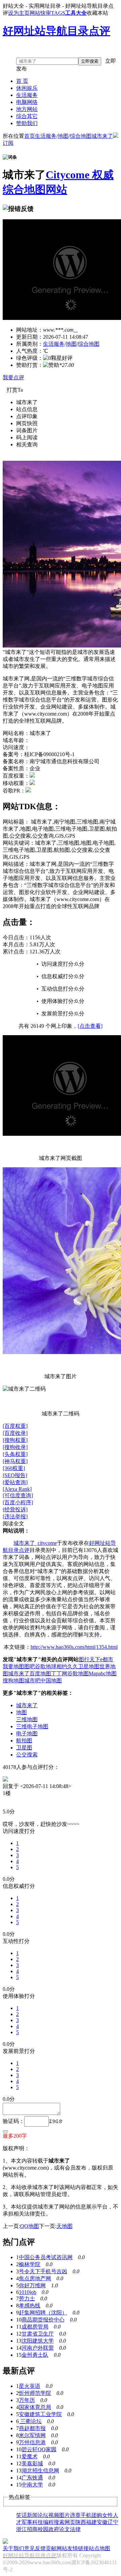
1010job (28, 2292)
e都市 (107, 1659)
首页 (30, 136)
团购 (97, 2515)
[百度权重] (15, 1426)
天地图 (65, 2226)
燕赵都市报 (32, 2428)
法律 (75, 2529)
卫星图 (24, 1748)
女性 (108, 2515)
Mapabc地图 (103, 1673)
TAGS (58, 13)
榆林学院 (30, 2264)
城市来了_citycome (35, 1543)
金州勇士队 (35, 2355)
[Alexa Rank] (17, 1489)
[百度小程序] (18, 1502)
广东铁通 (32, 2478)
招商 (32, 2529)
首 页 (22, 81)
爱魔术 (30, 2456)
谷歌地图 (78, 1673)
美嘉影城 (32, 2463)
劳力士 (27, 2299)
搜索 (59, 2522)
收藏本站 (97, 13)
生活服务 (27, 95)
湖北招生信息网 (40, 2471)
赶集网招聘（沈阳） (43, 2313)
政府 (54, 2529)
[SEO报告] (15, 1475)
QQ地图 (30, 2226)
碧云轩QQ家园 (39, 2449)
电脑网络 (27, 102)
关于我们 (13, 2548)
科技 (38, 2522)
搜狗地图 (13, 1681)
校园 (43, 2529)
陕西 (81, 2522)
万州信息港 (32, 2442)
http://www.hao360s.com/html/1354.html (74, 1647)
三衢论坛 (30, 2421)
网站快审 (40, 13)
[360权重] (14, 1468)
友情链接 (78, 2548)
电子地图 (27, 1733)
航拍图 (24, 1741)
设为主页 (19, 13)
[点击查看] (90, 1026)
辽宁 (113, 2522)
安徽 (102, 2522)
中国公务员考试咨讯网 (46, 2257)
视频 (54, 2515)
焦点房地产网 (35, 2278)
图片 (65, 2515)
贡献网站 (56, 2548)
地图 (63, 136)
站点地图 (99, 2548)
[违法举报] (15, 1517)
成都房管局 (35, 2327)
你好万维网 (32, 2285)
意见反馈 (35, 2548)
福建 (91, 2522)
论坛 (43, 2515)
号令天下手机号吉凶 (43, 2271)
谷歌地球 (46, 1666)
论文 (65, 2529)
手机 (86, 2515)
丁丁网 (59, 1673)
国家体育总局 (35, 2407)
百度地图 (40, 1673)
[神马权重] (15, 1461)
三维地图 (27, 1719)
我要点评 (13, 377)
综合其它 (27, 116)
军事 (27, 2522)
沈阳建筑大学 (38, 2341)
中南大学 (32, 2485)
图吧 (30, 1666)
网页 (70, 2522)
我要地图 (13, 1666)
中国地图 (51, 1681)
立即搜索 (90, 61)
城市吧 (32, 1681)
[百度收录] (15, 1433)
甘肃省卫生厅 (38, 2334)
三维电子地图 (32, 1726)
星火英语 (30, 2386)
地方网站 (27, 109)
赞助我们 (27, 123)
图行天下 (89, 1659)
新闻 (32, 2515)
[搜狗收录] (15, 1447)
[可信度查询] (18, 1495)
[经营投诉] (15, 1509)
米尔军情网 (32, 2435)
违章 (75, 2515)
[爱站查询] (15, 1482)
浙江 (22, 2529)
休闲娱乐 (27, 88)
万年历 (27, 2400)
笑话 (22, 2515)
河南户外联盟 (38, 2348)
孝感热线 (30, 2306)
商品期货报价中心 (43, 2320)
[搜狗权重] (15, 1440)
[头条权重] (15, 1454)
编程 (48, 2522)
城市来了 (102, 136)
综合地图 (81, 136)
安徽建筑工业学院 (40, 2414)
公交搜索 (27, 1755)
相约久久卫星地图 (78, 1666)
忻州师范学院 (35, 2393)
